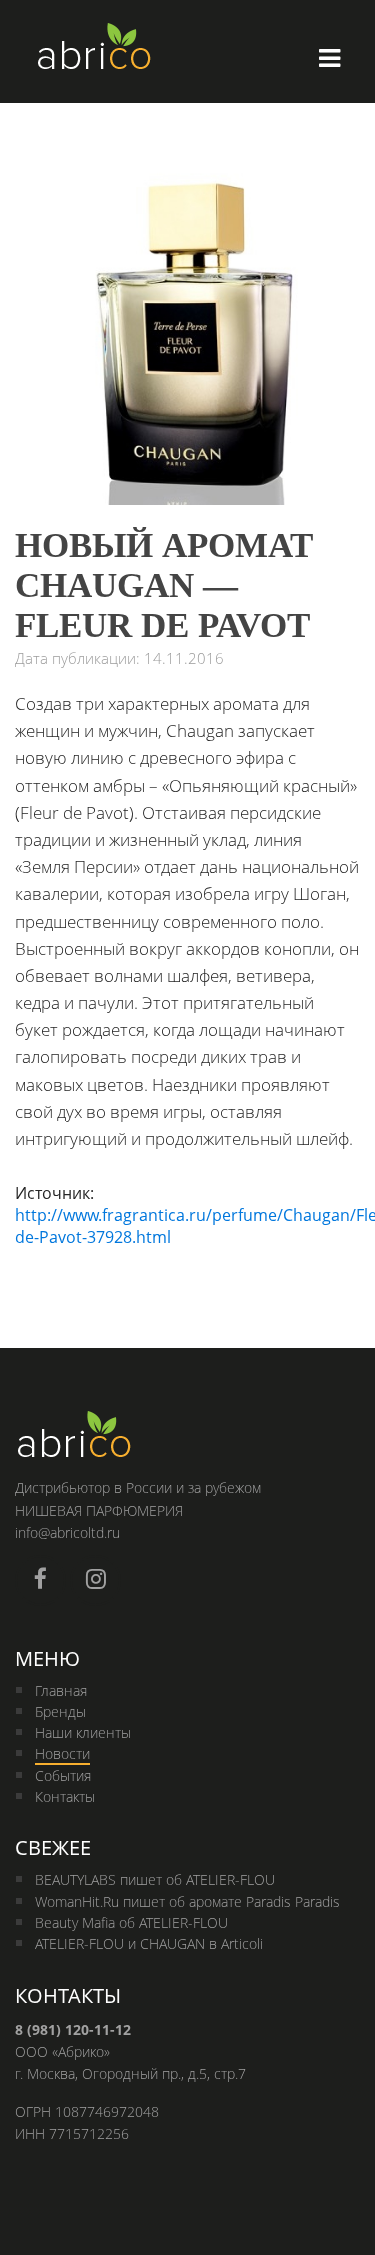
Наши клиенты (83, 1732)
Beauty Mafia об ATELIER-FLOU (131, 1922)
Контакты (65, 1796)
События (63, 1775)
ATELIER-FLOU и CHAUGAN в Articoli (149, 1943)
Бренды (60, 1711)
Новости (62, 1753)
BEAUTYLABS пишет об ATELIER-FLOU (155, 1879)
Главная (61, 1690)
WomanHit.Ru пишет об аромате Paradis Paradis (187, 1901)
